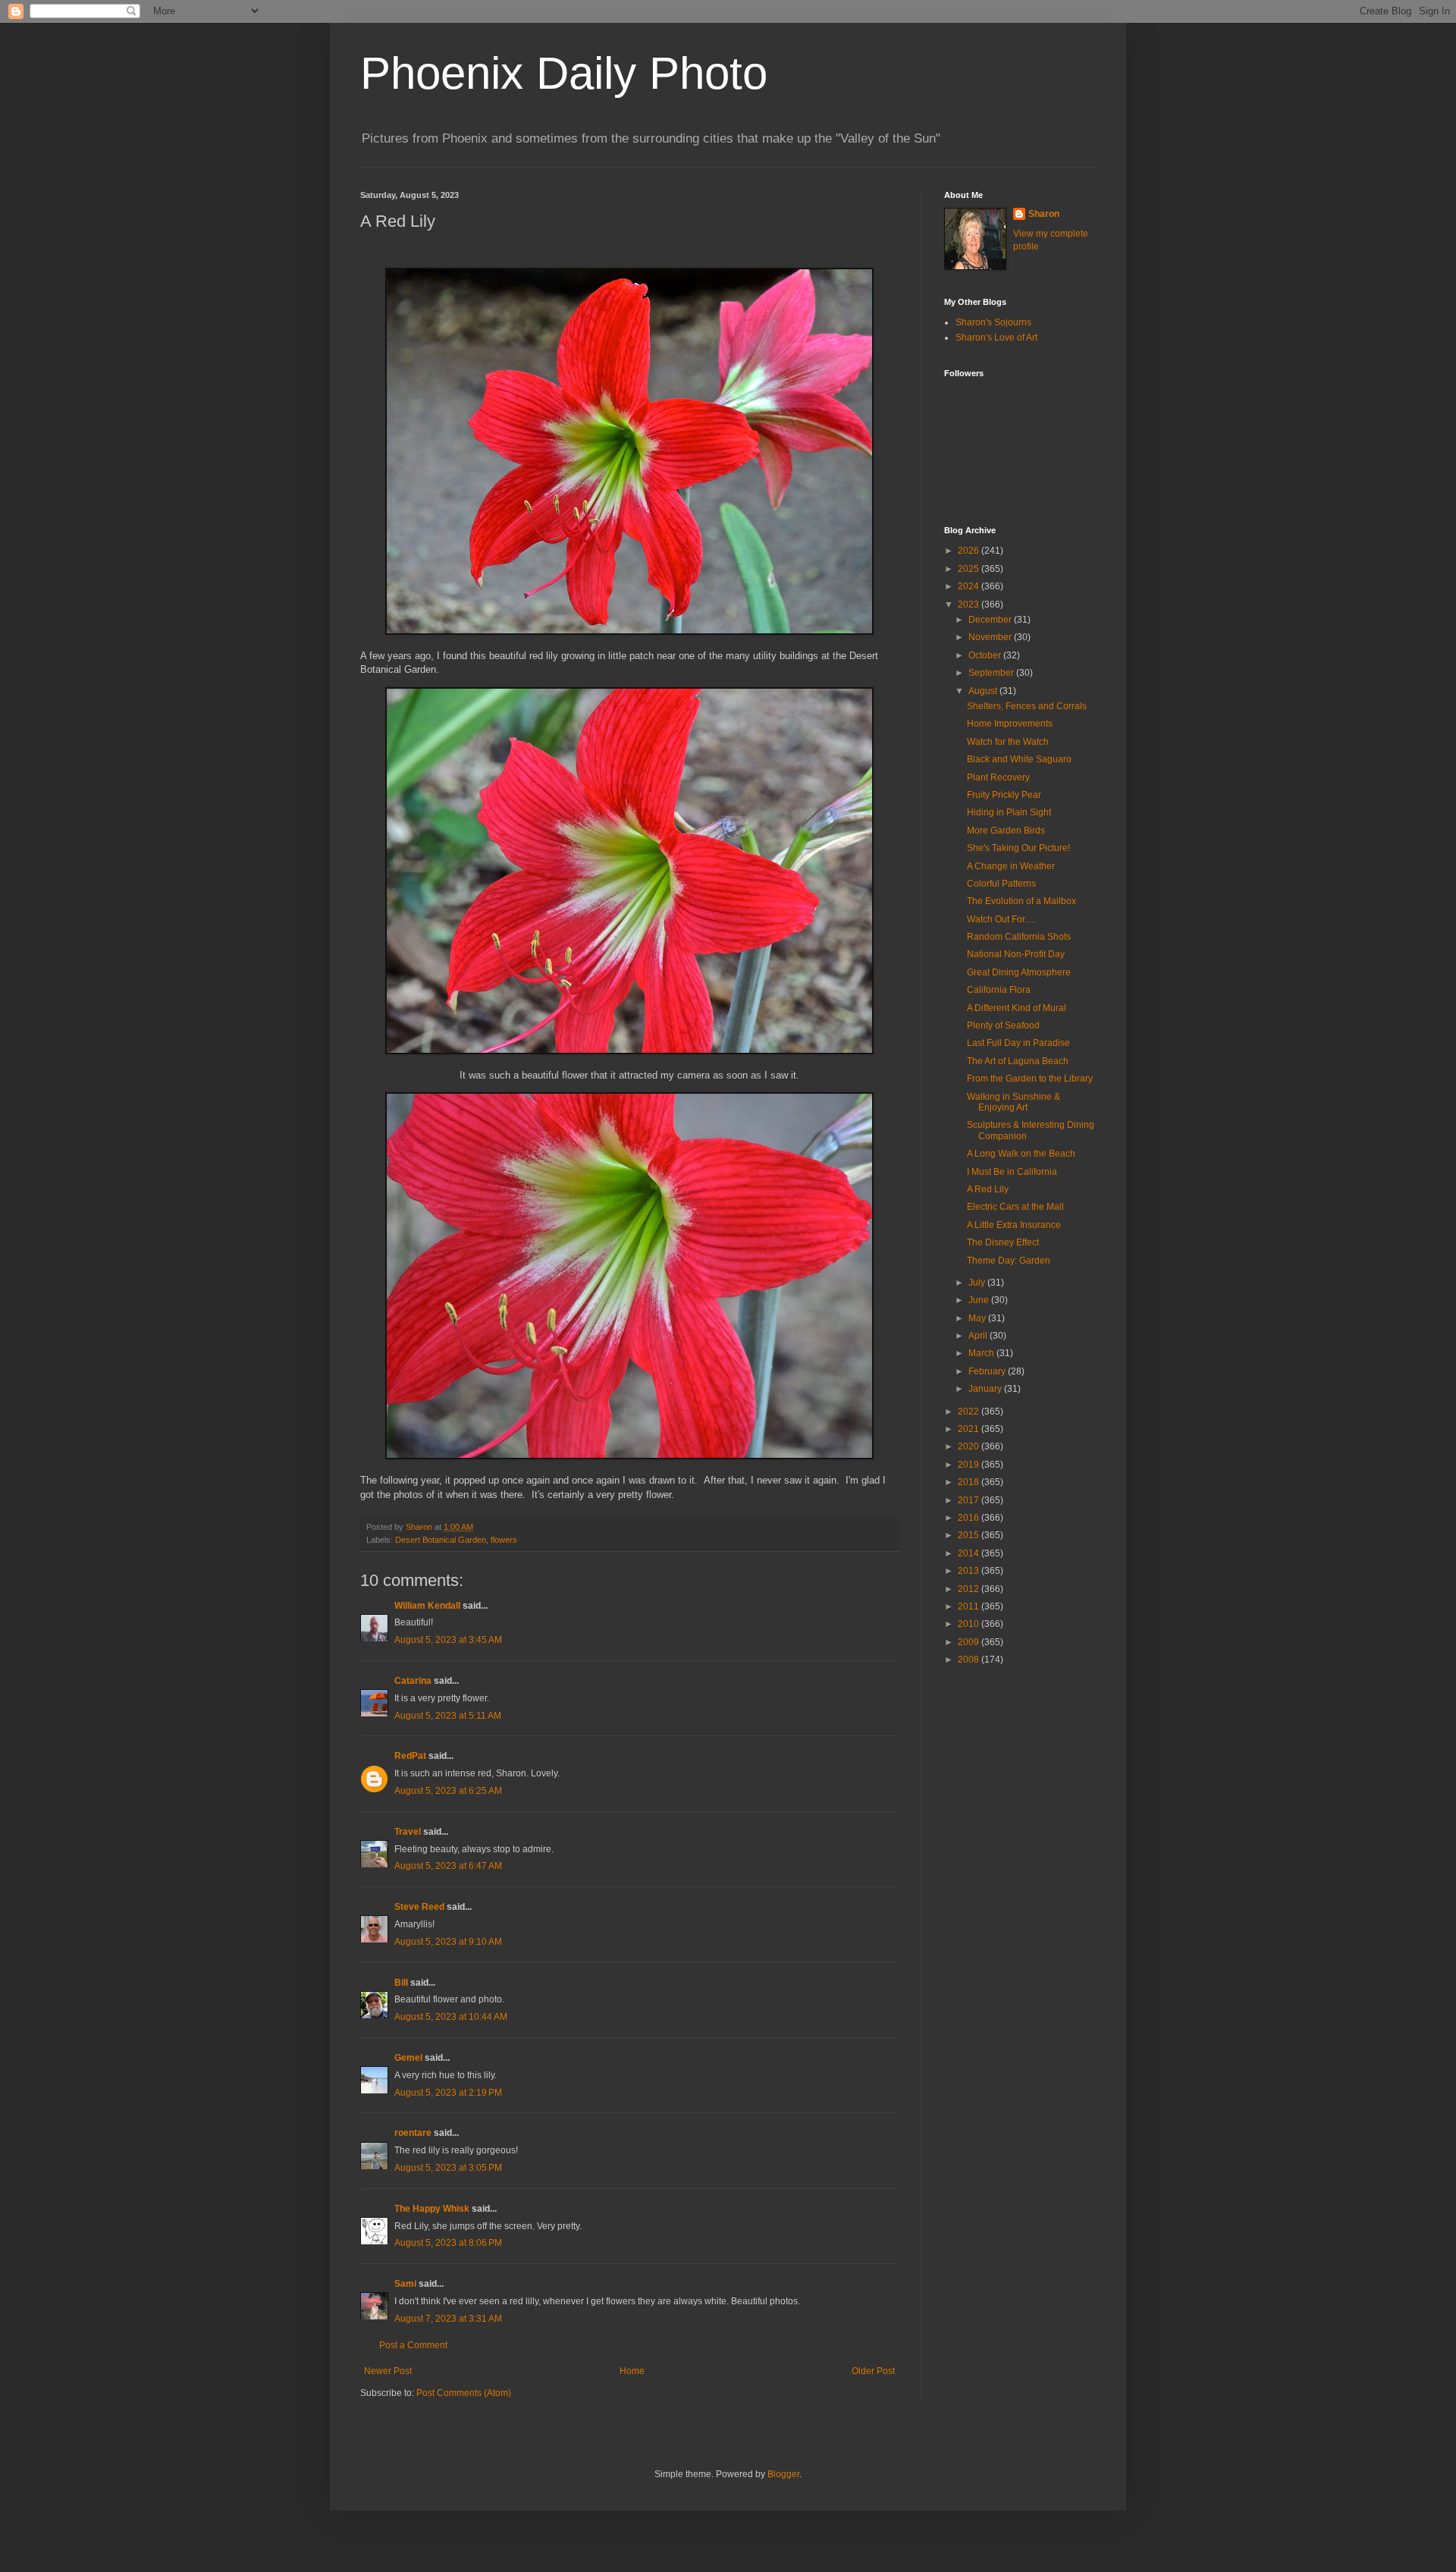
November (991, 637)
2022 (970, 1412)
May (978, 1318)
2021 (970, 1429)
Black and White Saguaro (1019, 759)
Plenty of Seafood (1003, 1025)
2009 (970, 1642)
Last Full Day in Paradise (1018, 1043)
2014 (970, 1553)
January (986, 1389)
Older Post (873, 2371)
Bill (401, 1983)
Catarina (413, 1681)
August (984, 691)
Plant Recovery (998, 777)
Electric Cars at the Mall (1015, 1207)
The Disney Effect (1003, 1242)
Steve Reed (419, 1907)
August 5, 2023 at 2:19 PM (448, 2093)
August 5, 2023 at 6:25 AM (448, 1791)
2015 (970, 1535)
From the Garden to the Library (1030, 1079)
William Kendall (427, 1606)
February (988, 1371)
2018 (970, 1482)
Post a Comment (413, 2345)
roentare (413, 2133)
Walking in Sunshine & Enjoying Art (1014, 1102)
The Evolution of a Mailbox (1021, 901)
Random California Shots (1019, 937)
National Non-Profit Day (1016, 954)
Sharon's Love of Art (996, 338)
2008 (970, 1660)
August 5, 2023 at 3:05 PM (448, 2168)
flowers (504, 1540)
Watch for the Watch (1008, 742)
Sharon (1044, 214)
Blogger (783, 2474)
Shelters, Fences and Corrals (1027, 706)
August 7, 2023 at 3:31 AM (448, 2319)
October (986, 655)
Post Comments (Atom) (464, 2393)
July (978, 1283)
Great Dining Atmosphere (1019, 972)
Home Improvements (1010, 724)
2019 (970, 1465)
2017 (970, 1500)
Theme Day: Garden (1009, 1261)
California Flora (999, 990)
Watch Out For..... (1001, 919)
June (980, 1300)
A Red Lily (988, 1189)
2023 (970, 605)
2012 (970, 1589)
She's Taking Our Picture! (1018, 848)
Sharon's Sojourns (993, 322)
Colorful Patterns (1001, 884)
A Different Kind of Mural (1017, 1008)
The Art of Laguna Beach (1018, 1061)
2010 (970, 1624)
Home (632, 2371)
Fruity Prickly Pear (1004, 795)
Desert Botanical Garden (441, 1540)
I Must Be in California (1012, 1172)
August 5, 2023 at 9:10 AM (448, 1942)
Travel (408, 1832)
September (992, 673)
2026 (970, 551)
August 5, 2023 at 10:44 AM (451, 2017)
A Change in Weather (1011, 866)
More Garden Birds (1006, 831)
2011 (970, 1606)
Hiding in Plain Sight (1009, 812)
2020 (970, 1446)
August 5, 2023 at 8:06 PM (448, 2243)
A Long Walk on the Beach (1021, 1154)
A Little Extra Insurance (1014, 1225)
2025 (970, 569)
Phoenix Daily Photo (564, 73)
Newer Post (388, 2371)
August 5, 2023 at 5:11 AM (448, 1716)
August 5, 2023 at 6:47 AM (448, 1866)
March (982, 1353)
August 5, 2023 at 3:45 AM (448, 1640)
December (991, 620)
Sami (405, 2284)
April (979, 1336)
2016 (970, 1518)
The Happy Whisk (432, 2209)
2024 (970, 586)
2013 (970, 1571)
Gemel (408, 2058)
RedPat (410, 1756)
